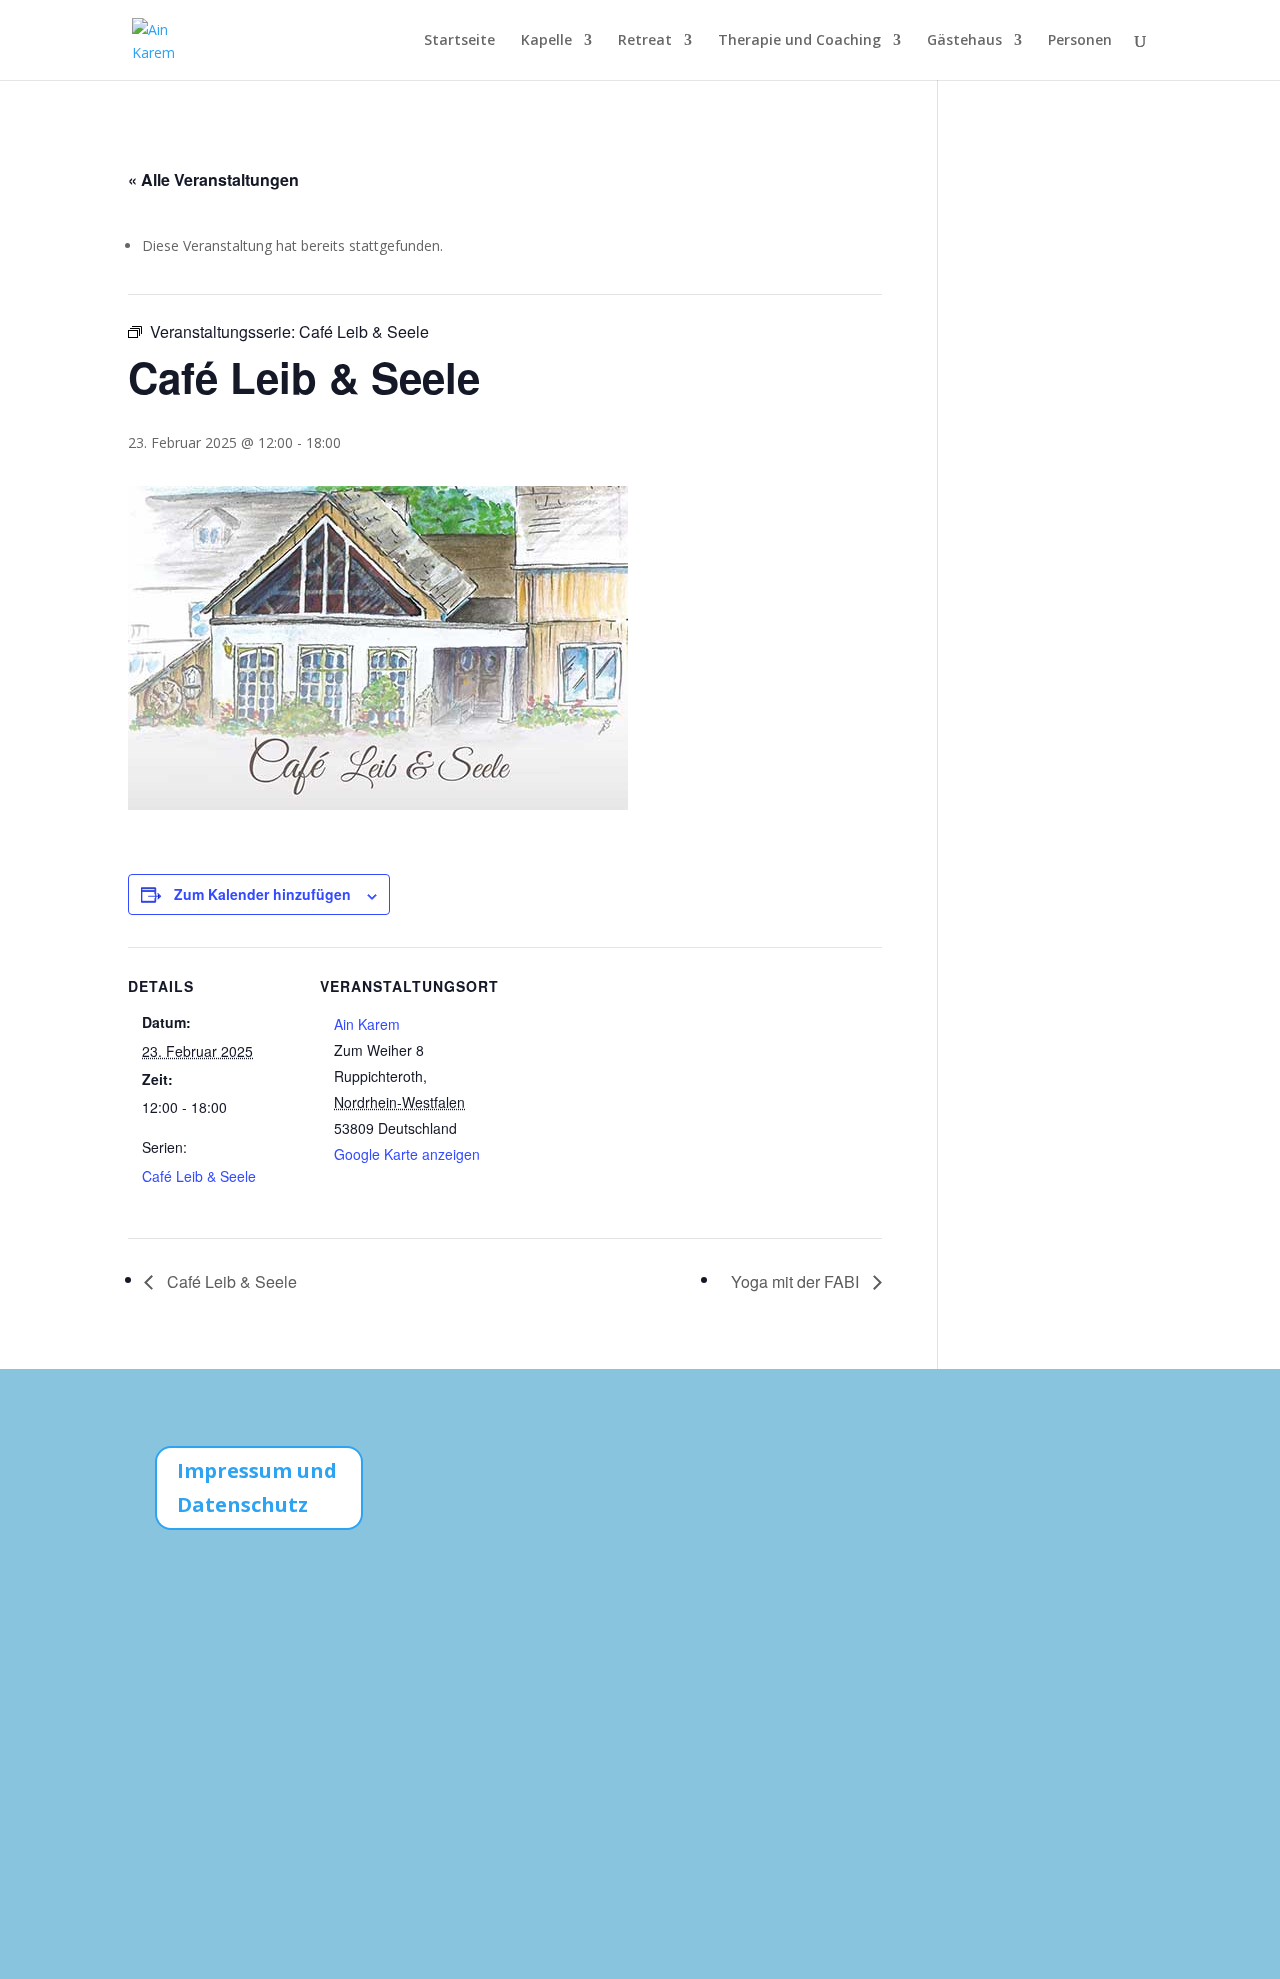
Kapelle (546, 41)
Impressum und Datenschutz (257, 1487)
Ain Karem (367, 1024)
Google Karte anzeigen (407, 1154)
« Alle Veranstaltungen (213, 179)
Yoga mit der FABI (797, 1281)
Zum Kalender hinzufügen (262, 894)
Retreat (645, 41)
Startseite (459, 41)
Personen (1080, 41)
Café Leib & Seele (199, 1176)
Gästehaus (964, 41)
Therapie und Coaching (799, 41)
